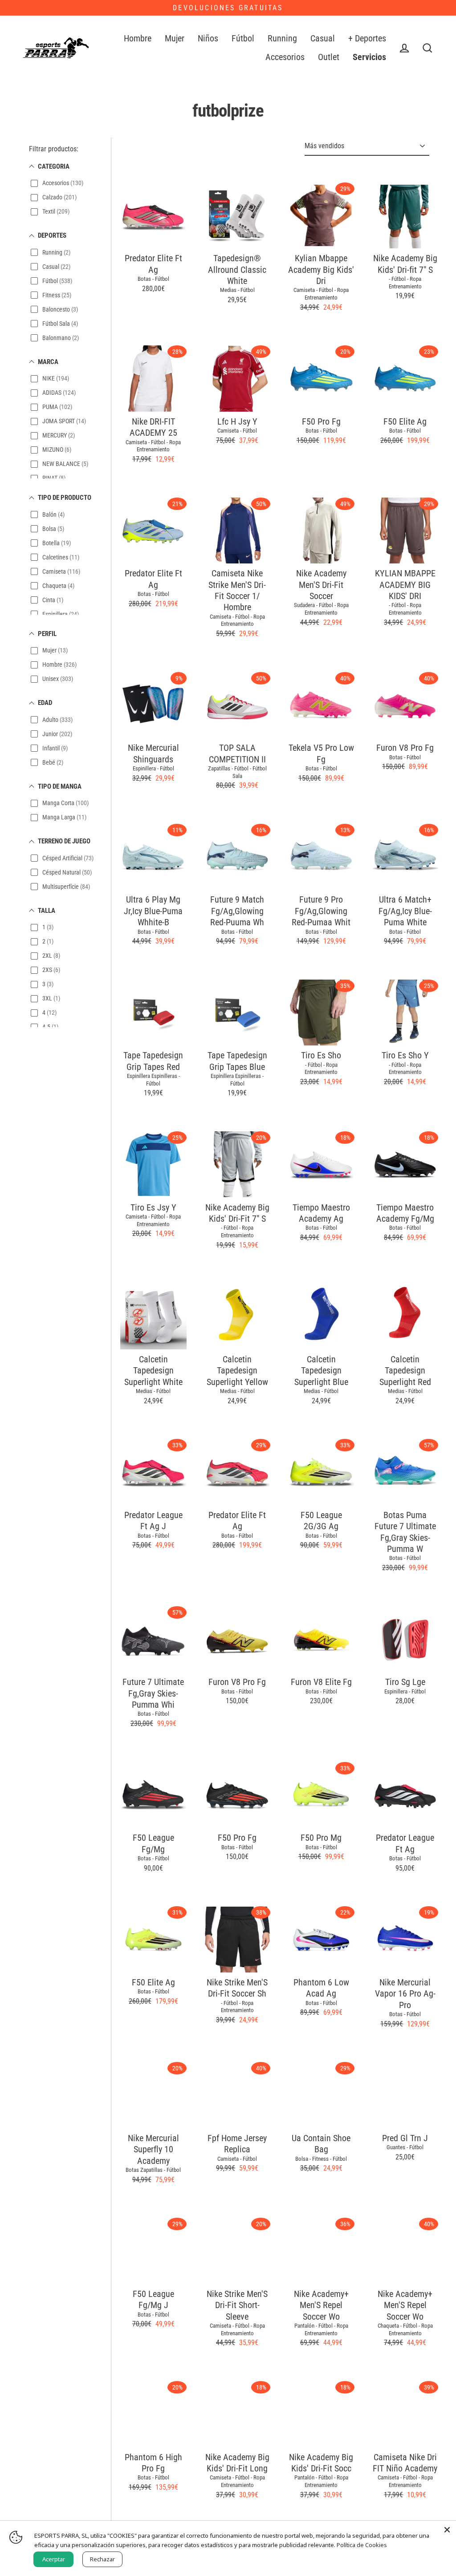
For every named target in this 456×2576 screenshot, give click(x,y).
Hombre (138, 38)
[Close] (447, 2530)
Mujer (175, 38)
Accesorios (285, 57)
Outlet (329, 57)
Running (282, 38)
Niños (208, 38)
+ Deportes (367, 38)
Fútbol (243, 38)
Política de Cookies (362, 2545)
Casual (323, 38)
